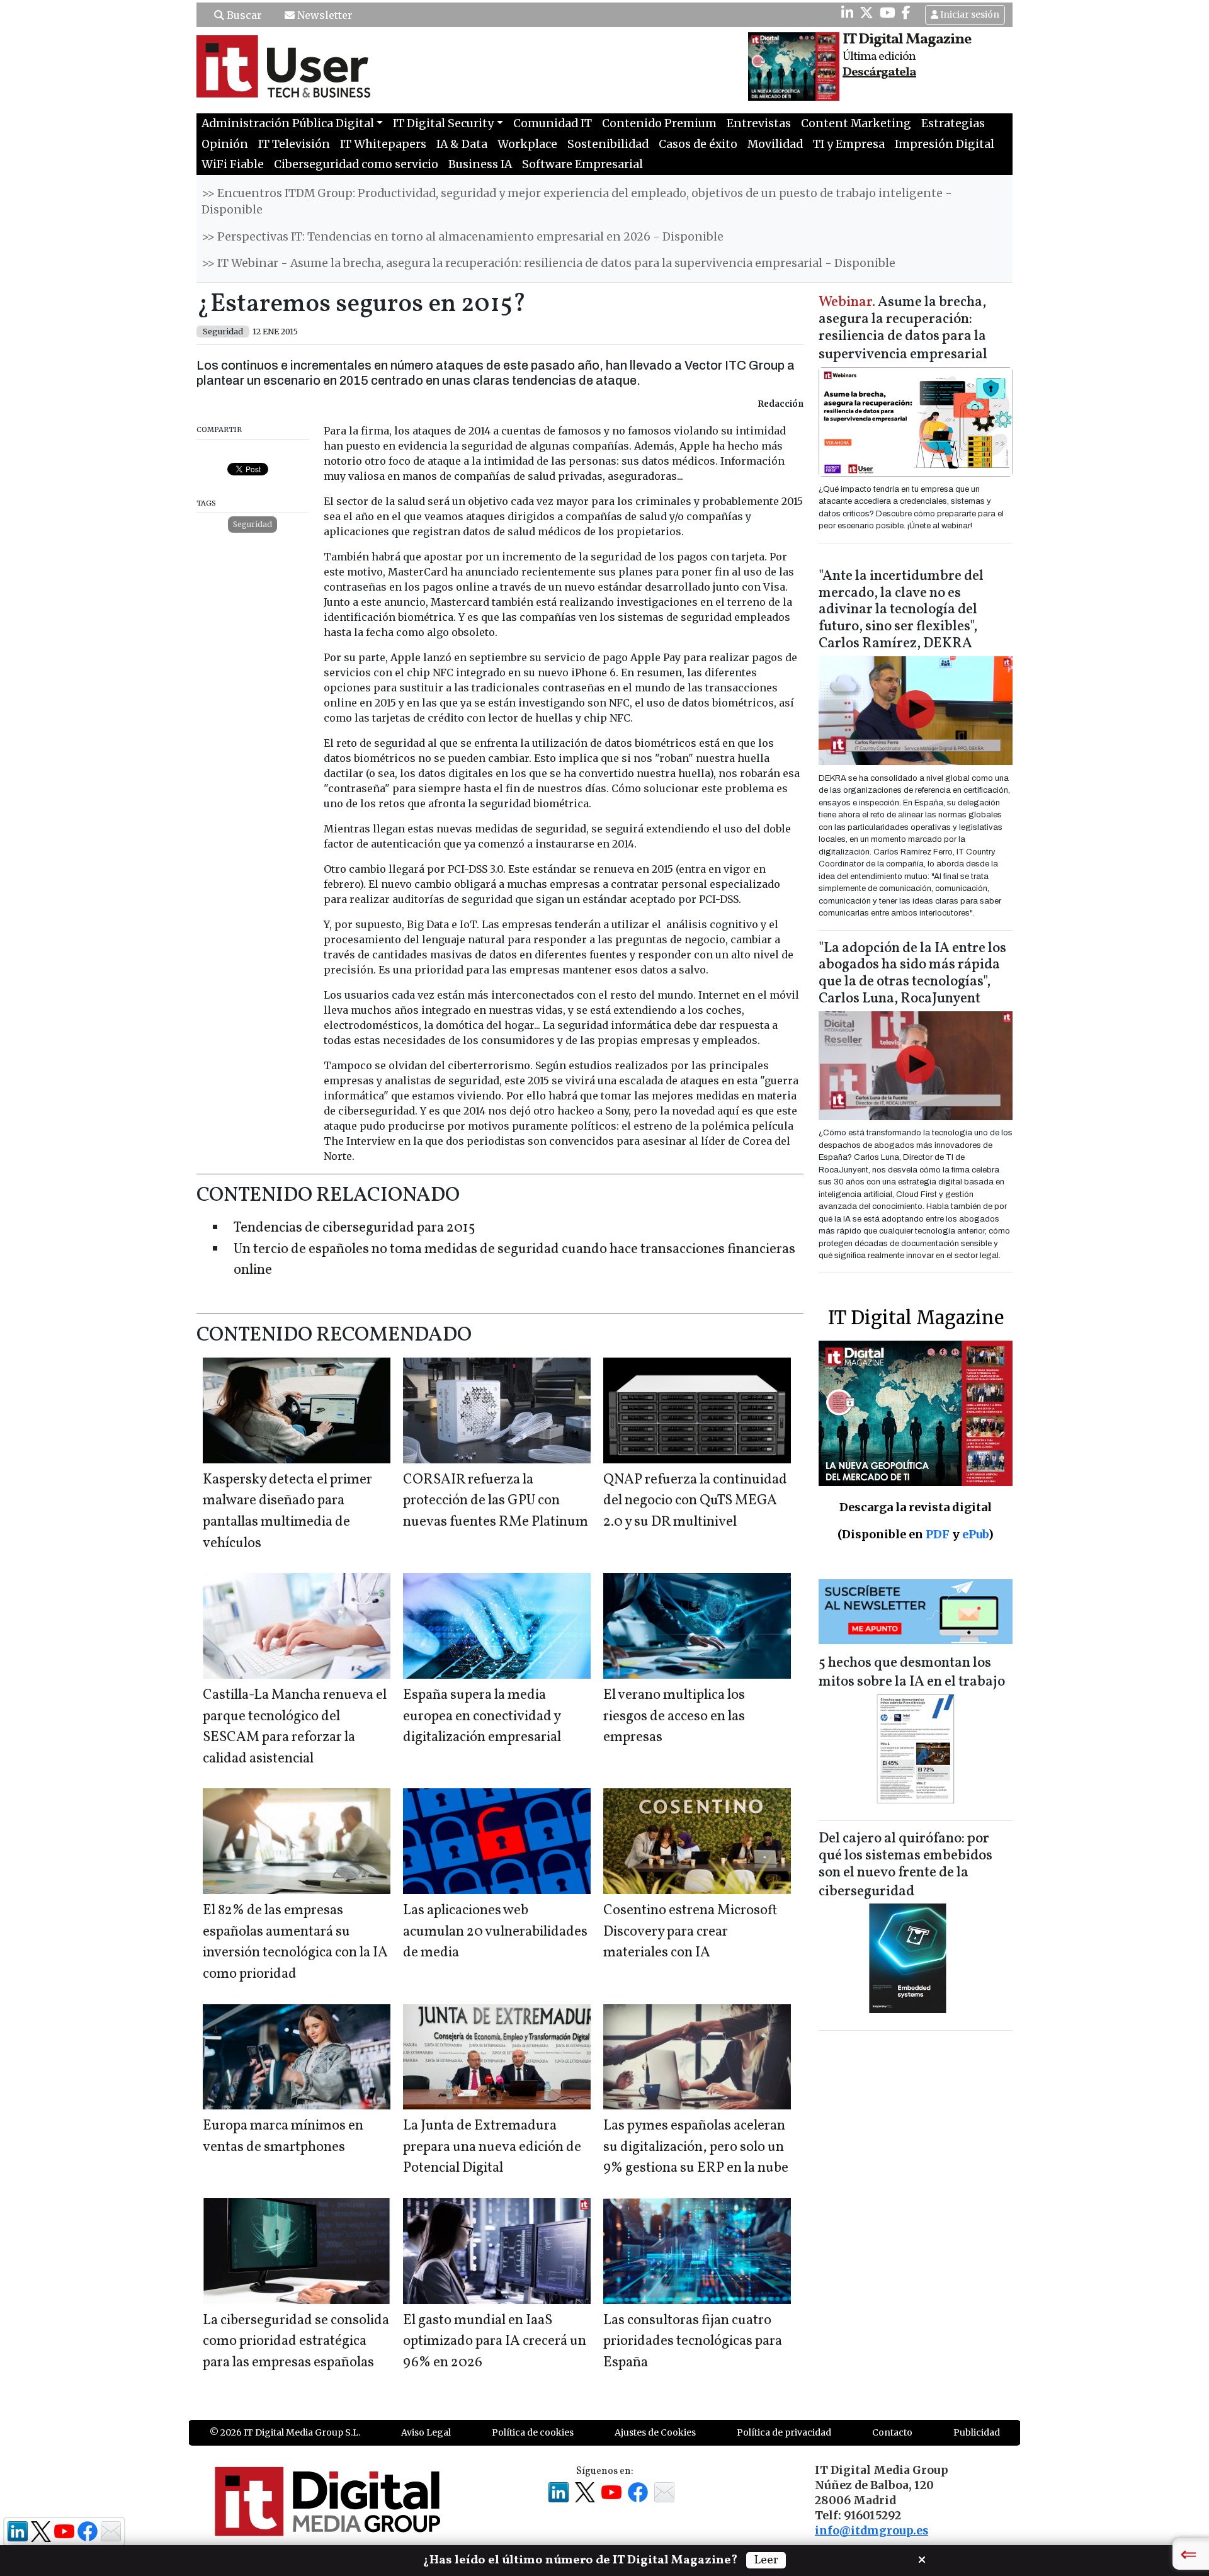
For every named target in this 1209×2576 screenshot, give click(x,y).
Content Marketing (856, 123)
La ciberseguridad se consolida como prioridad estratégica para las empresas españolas (296, 2342)
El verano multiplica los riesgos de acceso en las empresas (674, 1716)
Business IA (480, 164)
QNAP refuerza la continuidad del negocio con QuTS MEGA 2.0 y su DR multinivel (695, 1501)
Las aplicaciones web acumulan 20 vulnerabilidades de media (495, 1932)
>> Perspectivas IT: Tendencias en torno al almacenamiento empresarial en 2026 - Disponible (463, 237)
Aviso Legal (426, 2432)
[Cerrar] (922, 2558)
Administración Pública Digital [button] (288, 123)
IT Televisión (294, 144)
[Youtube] (888, 13)
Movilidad (775, 144)
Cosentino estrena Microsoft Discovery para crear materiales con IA (690, 1932)
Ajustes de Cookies (655, 2432)
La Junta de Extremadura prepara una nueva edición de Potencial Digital (492, 2147)
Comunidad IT (553, 123)
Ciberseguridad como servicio (356, 164)
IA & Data (462, 144)
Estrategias (953, 123)
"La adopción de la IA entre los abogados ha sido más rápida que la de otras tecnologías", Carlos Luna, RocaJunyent (912, 974)
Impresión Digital (945, 144)
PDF (938, 1534)
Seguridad (253, 524)
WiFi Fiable (233, 164)
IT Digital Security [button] (443, 123)
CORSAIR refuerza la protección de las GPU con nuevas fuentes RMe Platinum (496, 1501)
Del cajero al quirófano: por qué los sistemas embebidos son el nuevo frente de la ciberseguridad (905, 1865)
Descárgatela (879, 72)
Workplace (527, 144)
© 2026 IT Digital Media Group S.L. (285, 2432)
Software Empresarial (582, 164)
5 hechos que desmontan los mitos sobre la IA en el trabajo (912, 1673)
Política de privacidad (784, 2432)
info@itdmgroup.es (871, 2531)
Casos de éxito (698, 144)
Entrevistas (759, 123)
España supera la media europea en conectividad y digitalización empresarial (482, 1716)
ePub (975, 1534)
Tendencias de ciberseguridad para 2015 (355, 1228)
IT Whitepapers (383, 144)
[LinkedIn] (847, 13)
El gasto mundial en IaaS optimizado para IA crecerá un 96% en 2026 (495, 2342)
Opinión (225, 144)
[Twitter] (866, 13)
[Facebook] (906, 13)
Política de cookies (533, 2432)
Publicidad (977, 2432)
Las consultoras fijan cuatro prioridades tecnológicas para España (693, 2342)
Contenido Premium (659, 123)
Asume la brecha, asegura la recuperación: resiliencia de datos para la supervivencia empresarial (903, 329)
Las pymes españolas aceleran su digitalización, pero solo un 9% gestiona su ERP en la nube (696, 2147)
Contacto (892, 2432)
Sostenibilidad (608, 144)
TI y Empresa (849, 144)
